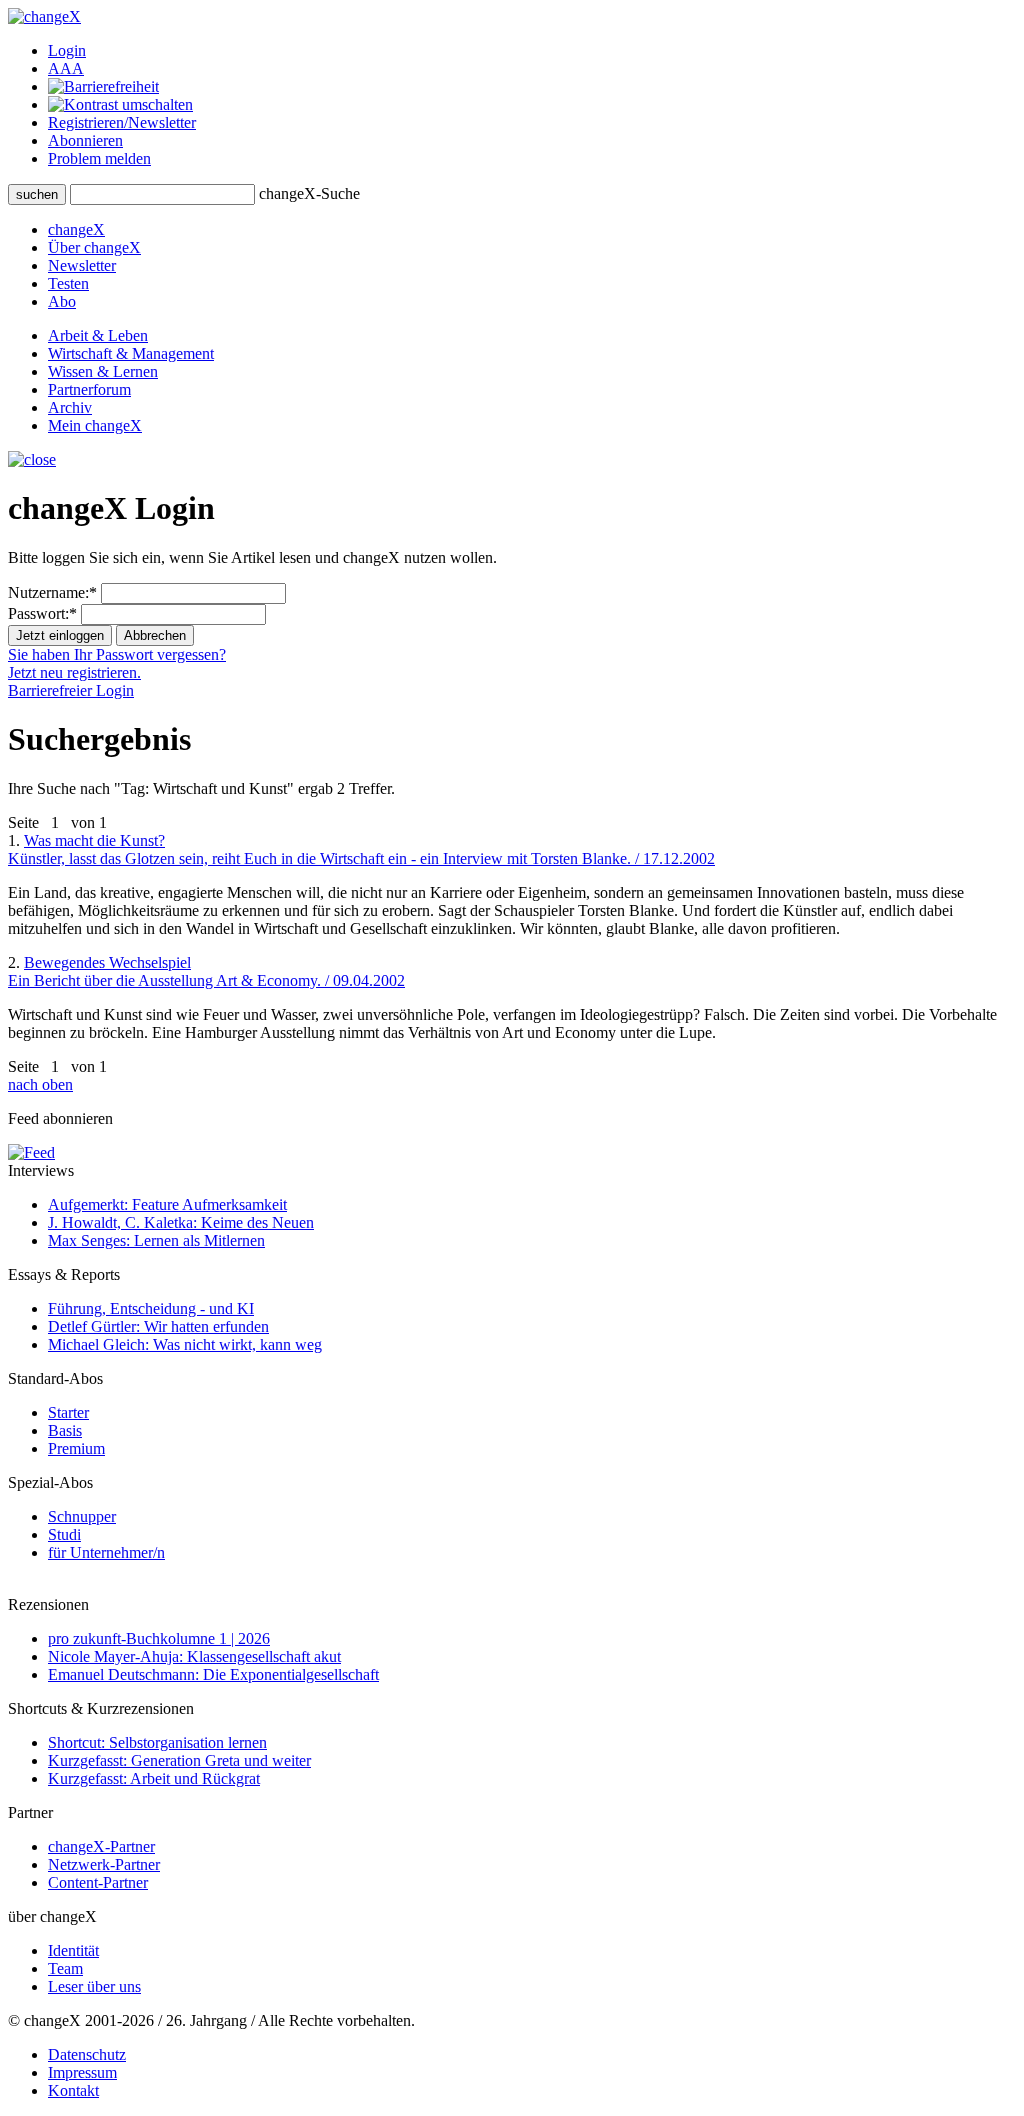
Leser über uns (94, 1986)
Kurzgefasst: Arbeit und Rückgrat (154, 1778)
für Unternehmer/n (106, 1552)
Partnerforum (89, 389)
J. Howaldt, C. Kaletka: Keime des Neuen (181, 1222)
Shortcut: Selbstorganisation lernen (157, 1742)
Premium (76, 1448)
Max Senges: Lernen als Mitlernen (156, 1240)
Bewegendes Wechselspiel (206, 971)
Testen (68, 283)
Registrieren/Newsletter (122, 122)
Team (65, 1968)
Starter (68, 1412)
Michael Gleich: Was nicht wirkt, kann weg (185, 1344)
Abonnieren (85, 140)
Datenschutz (87, 2054)
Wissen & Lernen (103, 371)
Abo (62, 301)
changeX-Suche (309, 193)
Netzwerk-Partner (104, 1864)
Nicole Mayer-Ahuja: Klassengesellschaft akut (194, 1656)
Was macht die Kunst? (361, 849)
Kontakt (73, 2090)
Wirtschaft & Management (131, 353)
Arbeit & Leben (98, 335)
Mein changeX (95, 425)
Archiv (70, 407)
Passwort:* (42, 613)
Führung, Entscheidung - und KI (151, 1308)
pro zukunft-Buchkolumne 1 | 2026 (159, 1638)
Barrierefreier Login (71, 690)
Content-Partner (98, 1882)
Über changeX (94, 247)
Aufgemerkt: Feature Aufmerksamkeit (167, 1204)
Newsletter (82, 265)
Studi (64, 1534)
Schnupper (82, 1516)
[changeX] (44, 16)
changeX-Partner (101, 1846)
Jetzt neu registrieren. (74, 672)
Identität (73, 1950)
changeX (76, 229)
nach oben (40, 1084)
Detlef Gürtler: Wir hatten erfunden (158, 1326)
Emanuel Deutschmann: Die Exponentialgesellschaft (213, 1674)
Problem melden (99, 158)
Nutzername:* (52, 592)
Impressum (82, 2072)
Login (67, 50)
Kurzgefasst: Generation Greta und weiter (179, 1760)
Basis (65, 1430)
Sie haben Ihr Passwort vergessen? (117, 654)
